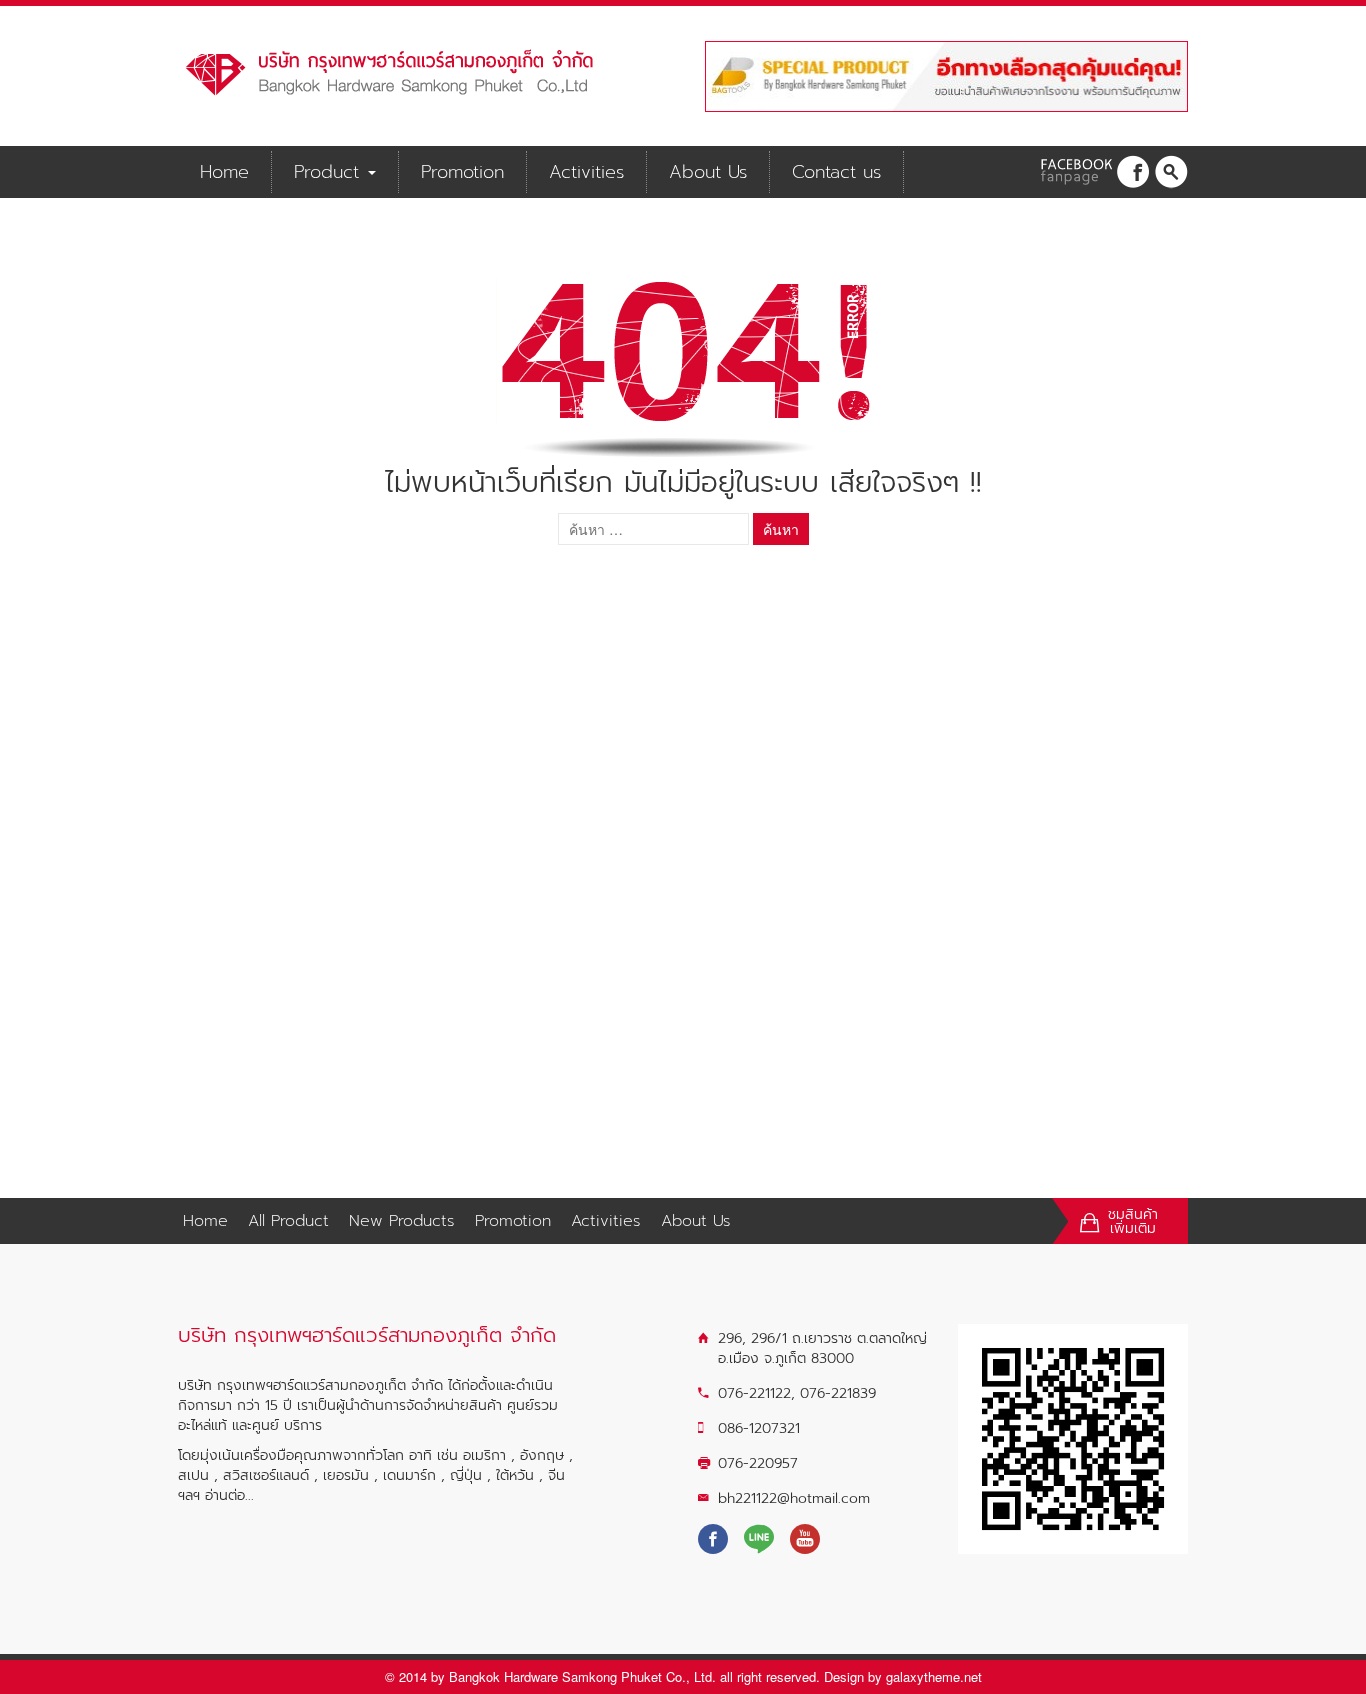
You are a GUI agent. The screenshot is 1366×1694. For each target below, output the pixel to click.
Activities (586, 172)
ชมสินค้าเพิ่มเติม (1133, 1222)
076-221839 (838, 1393)
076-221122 (754, 1393)
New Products (402, 1221)
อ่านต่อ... (229, 1495)
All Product (288, 1221)
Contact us (836, 172)
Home (224, 172)
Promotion (462, 172)
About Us (708, 172)
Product (330, 172)
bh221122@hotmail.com (794, 1498)
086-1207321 (759, 1428)
